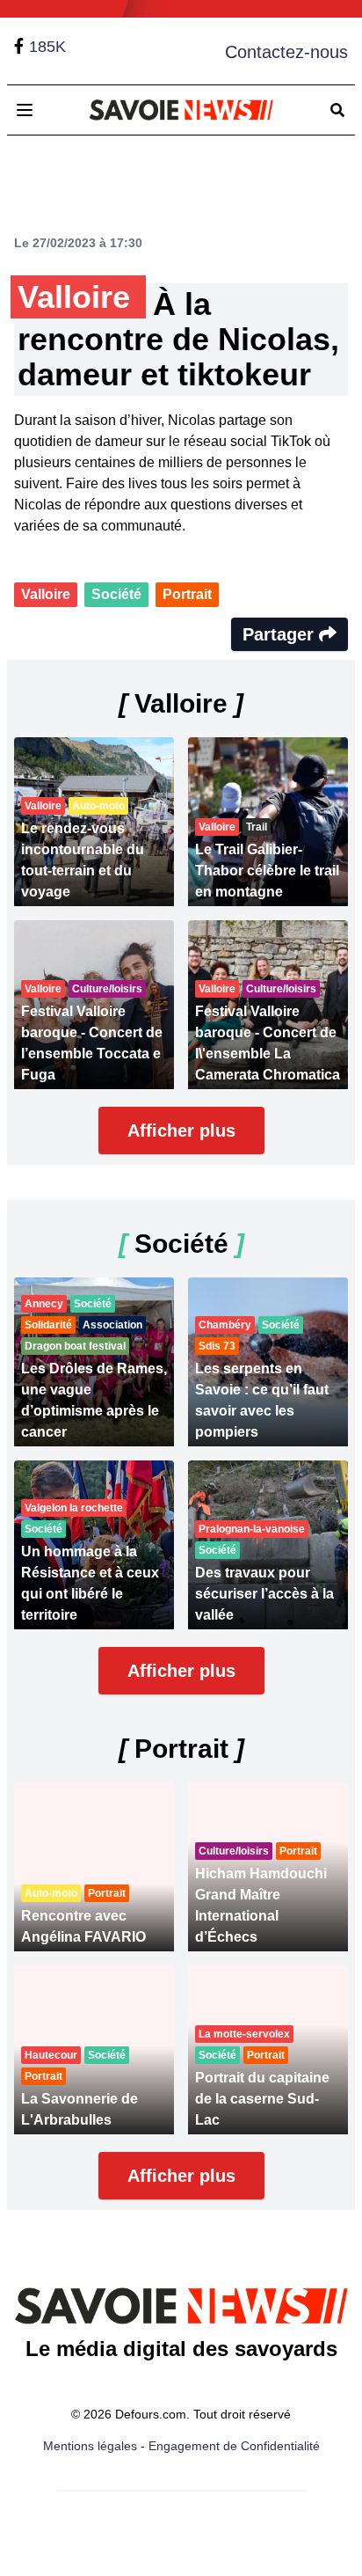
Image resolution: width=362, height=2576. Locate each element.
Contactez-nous (286, 52)
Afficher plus (181, 1131)
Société (116, 594)
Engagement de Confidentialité (234, 2446)
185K (47, 47)
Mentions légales (90, 2446)
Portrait (187, 594)
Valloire (46, 594)
